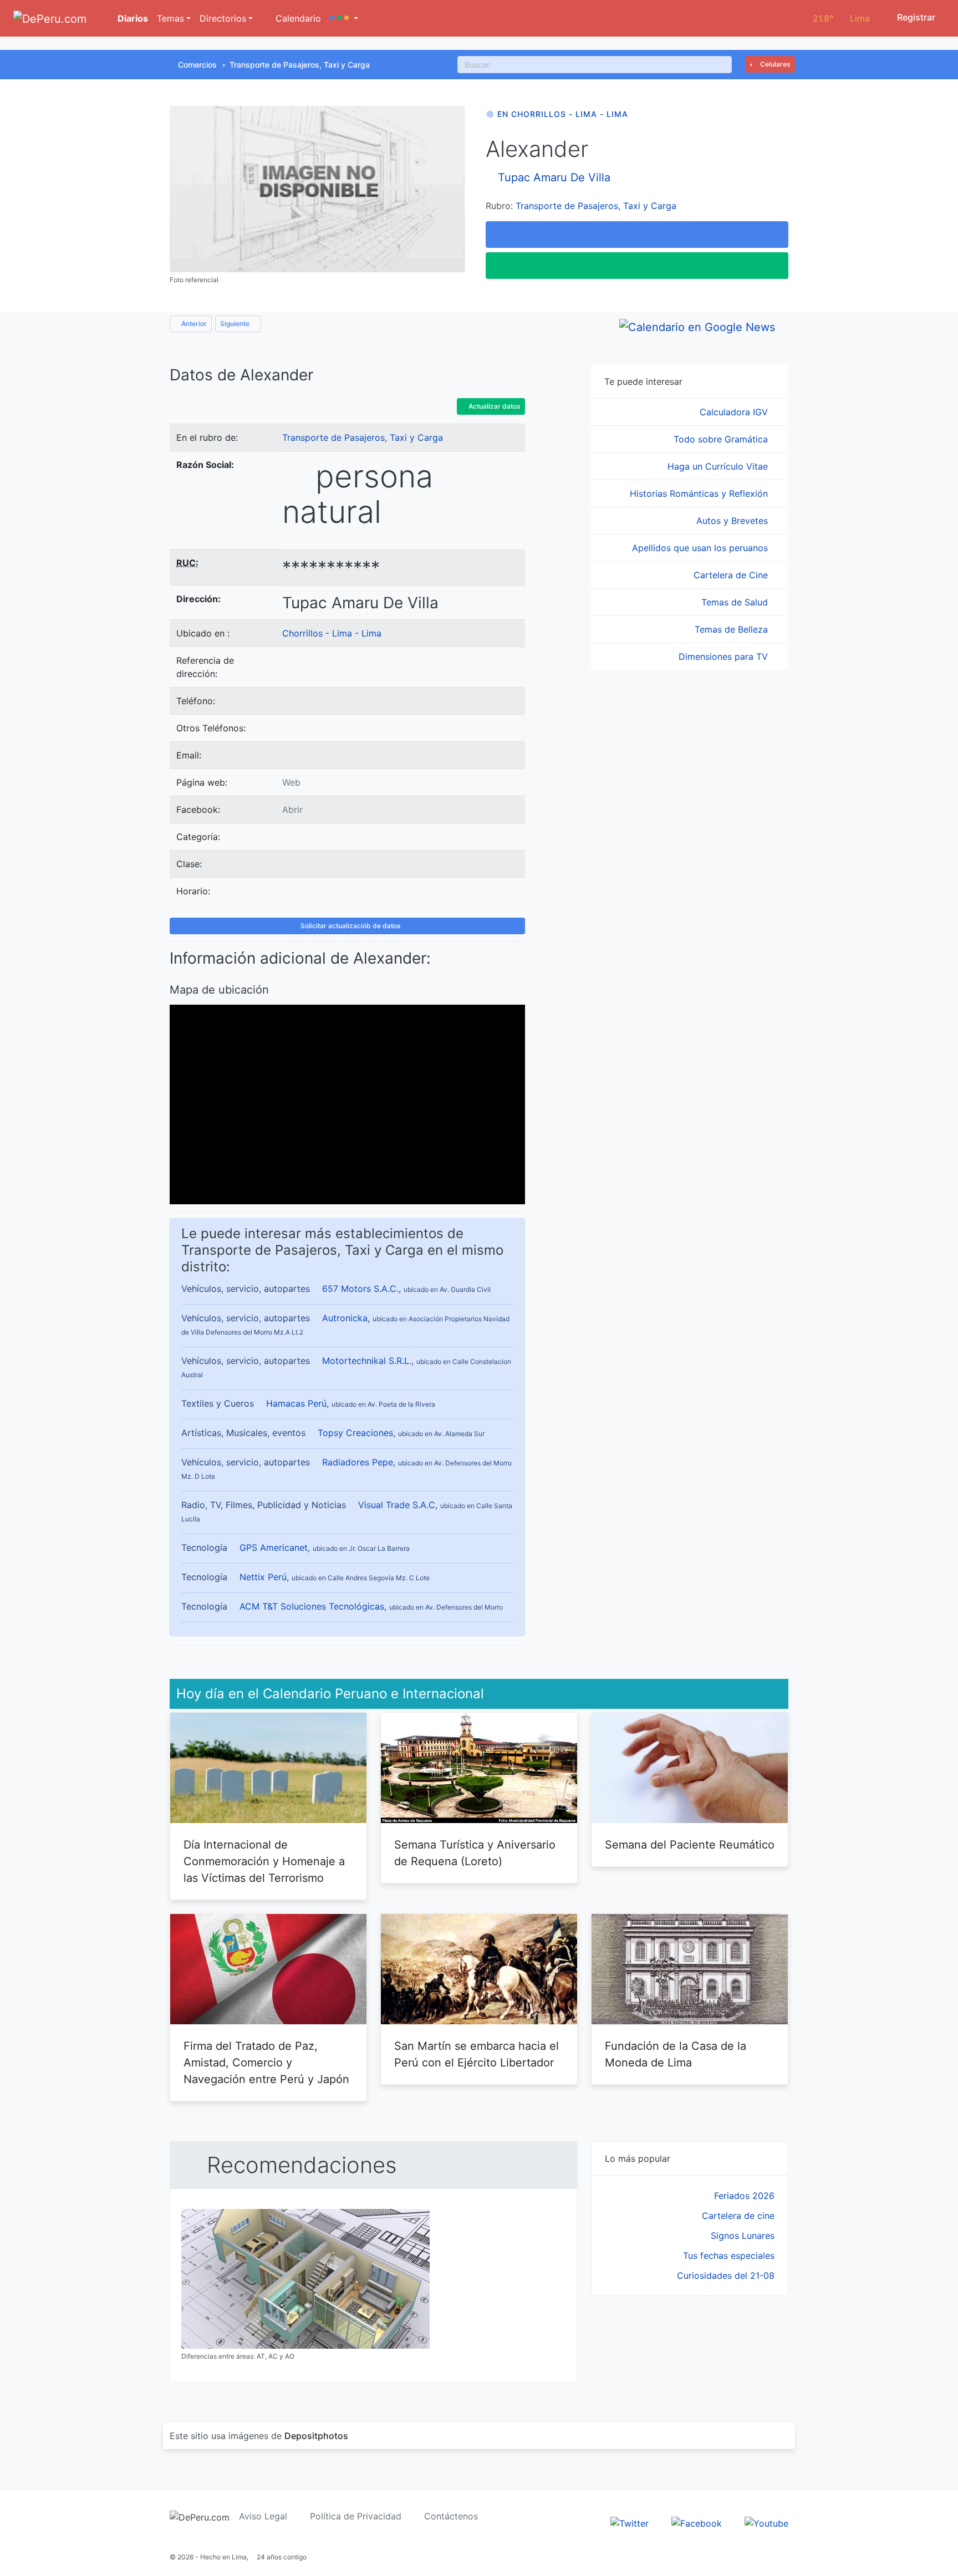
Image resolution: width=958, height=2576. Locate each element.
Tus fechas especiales (729, 2256)
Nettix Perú (263, 1577)
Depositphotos (316, 2436)
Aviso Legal (263, 2516)
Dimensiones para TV (725, 656)
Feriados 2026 (744, 2196)
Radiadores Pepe (358, 1462)
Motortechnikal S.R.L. (367, 1361)
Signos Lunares (743, 2236)
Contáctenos (451, 2516)
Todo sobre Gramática (722, 439)
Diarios (132, 18)
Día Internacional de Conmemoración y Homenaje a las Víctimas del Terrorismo (264, 1861)
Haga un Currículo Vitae (719, 466)
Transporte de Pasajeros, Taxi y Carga (300, 65)
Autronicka (345, 1318)
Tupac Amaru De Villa (554, 177)
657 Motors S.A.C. (360, 1289)
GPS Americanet (274, 1547)
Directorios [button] (223, 18)
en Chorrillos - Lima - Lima (563, 114)
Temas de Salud (736, 602)
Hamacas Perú (296, 1403)
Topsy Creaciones (355, 1433)
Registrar (915, 17)
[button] (344, 18)
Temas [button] (170, 18)
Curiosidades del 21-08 (726, 2275)
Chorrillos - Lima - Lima (332, 633)
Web (291, 782)
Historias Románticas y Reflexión (700, 493)
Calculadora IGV (735, 412)
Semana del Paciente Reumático (690, 1845)
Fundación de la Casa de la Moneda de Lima (676, 2054)
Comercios (197, 65)
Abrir (292, 810)
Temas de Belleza (733, 629)
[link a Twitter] (630, 2523)
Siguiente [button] (236, 324)
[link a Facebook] (697, 2523)
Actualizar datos (493, 406)
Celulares (774, 64)
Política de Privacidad (356, 2516)
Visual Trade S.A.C (397, 1505)
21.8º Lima (841, 18)
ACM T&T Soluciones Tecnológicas (312, 1606)
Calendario (297, 18)
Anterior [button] (193, 324)
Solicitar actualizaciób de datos (350, 926)
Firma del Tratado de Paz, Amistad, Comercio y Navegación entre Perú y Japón (266, 2063)
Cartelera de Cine (732, 575)
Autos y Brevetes (733, 521)
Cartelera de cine (738, 2216)
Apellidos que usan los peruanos (701, 548)
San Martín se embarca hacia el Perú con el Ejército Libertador (477, 2054)
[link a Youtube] (766, 2523)
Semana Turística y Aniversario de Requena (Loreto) (475, 1853)
